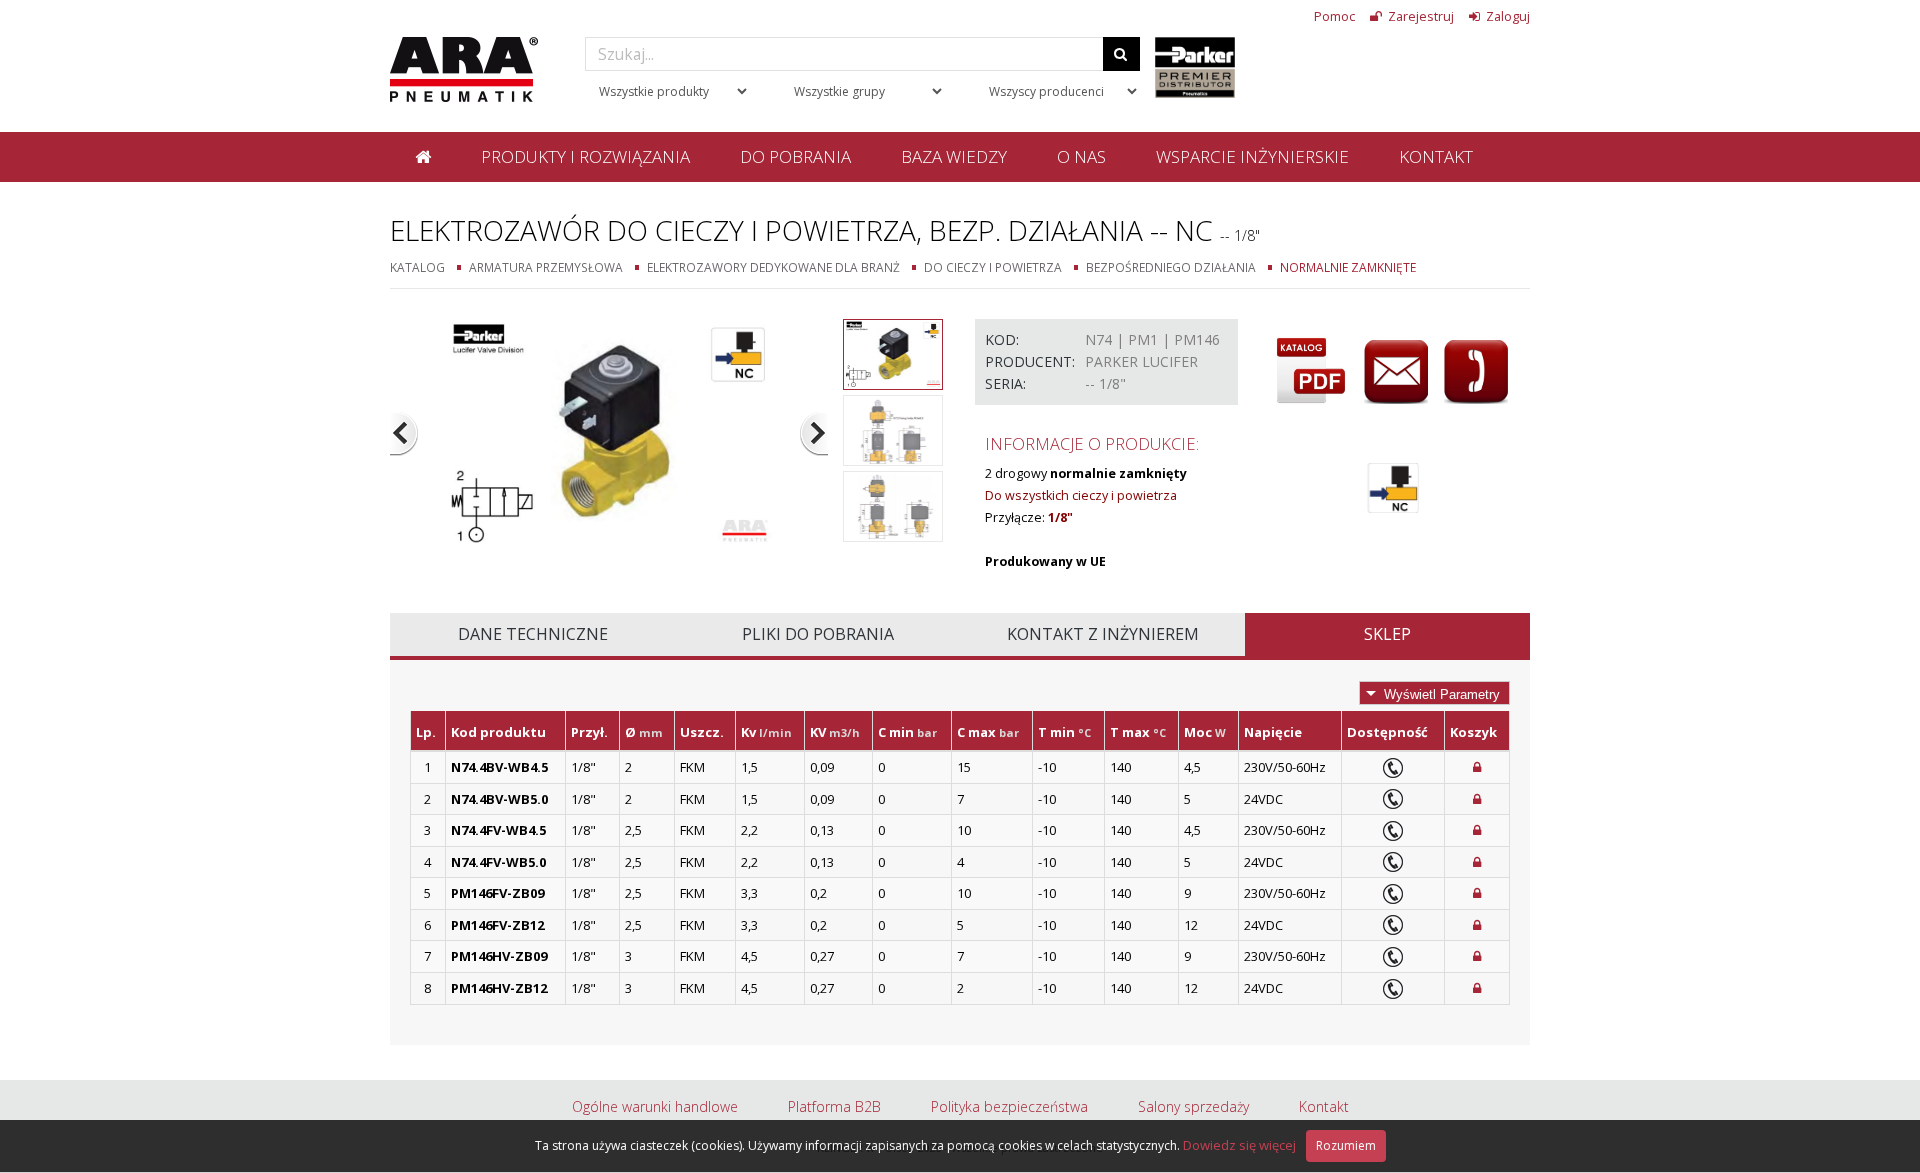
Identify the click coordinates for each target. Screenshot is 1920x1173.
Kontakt (1436, 156)
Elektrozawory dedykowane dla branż (773, 267)
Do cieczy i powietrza (993, 267)
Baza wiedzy (954, 156)
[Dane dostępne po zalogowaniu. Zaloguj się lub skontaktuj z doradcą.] (1477, 767)
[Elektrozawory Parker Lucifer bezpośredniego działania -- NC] (609, 432)
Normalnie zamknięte (1348, 267)
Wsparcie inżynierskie (1252, 156)
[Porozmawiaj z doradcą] (1476, 372)
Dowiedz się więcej (1239, 1145)
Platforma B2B (834, 1106)
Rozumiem (1346, 1145)
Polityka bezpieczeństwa (1009, 1106)
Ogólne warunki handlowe (655, 1106)
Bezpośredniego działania (1171, 267)
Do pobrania (795, 156)
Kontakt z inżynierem (1103, 634)
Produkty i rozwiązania (585, 156)
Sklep (1387, 634)
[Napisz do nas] (1396, 372)
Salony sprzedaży (1193, 1106)
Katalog (417, 267)
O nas (1081, 156)
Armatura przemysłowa (546, 267)
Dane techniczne (533, 634)
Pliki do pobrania (818, 634)
